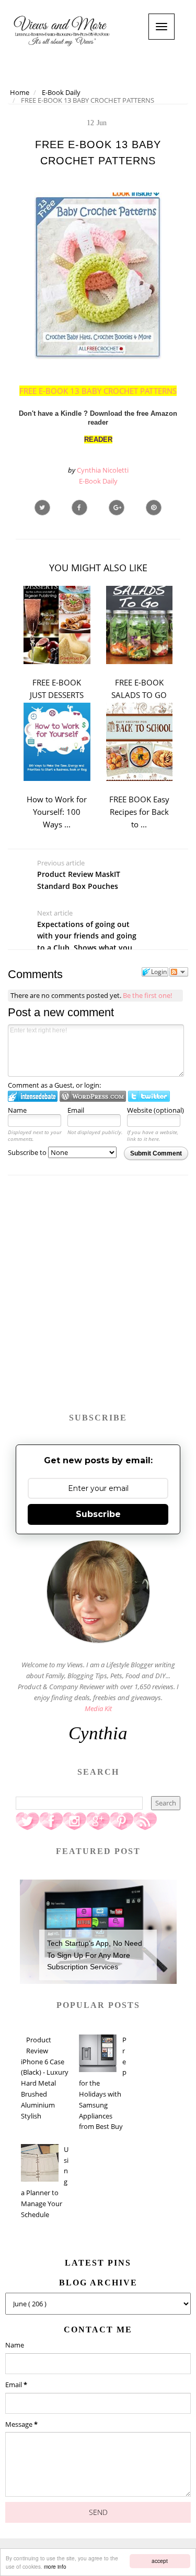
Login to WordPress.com (93, 1096)
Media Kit (98, 1708)
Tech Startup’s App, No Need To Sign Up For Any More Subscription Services (95, 1955)
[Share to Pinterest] (154, 508)
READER (98, 440)
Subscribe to (28, 1152)
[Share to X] (42, 508)
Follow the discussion (179, 972)
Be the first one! (147, 995)
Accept (160, 2561)
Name (17, 1110)
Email (76, 1110)
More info (55, 2566)
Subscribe (98, 1514)
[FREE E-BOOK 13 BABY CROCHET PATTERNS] (117, 508)
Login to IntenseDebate (33, 1096)
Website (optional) (155, 1110)
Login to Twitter (149, 1096)
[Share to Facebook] (79, 508)
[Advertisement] (98, 1299)
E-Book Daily (98, 481)
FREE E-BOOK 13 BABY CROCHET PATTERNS (98, 391)
